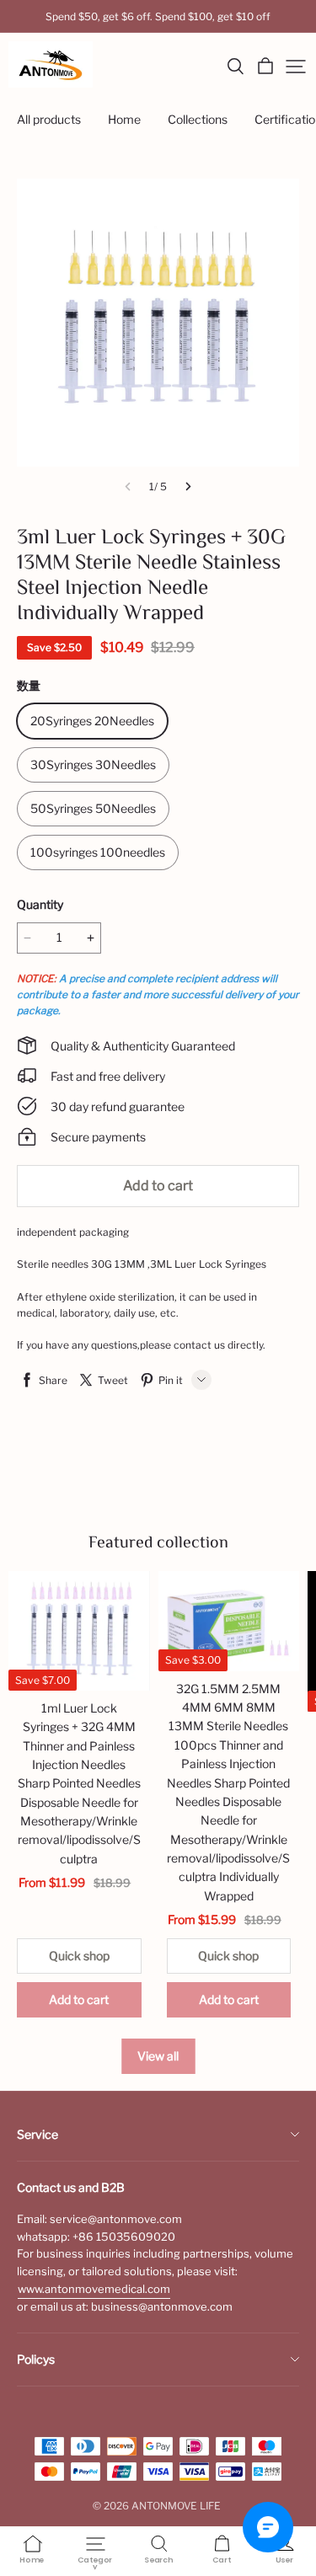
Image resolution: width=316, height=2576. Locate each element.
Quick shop (79, 1956)
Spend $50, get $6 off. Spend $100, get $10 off (158, 16)
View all (158, 2056)
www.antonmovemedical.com (94, 2289)
